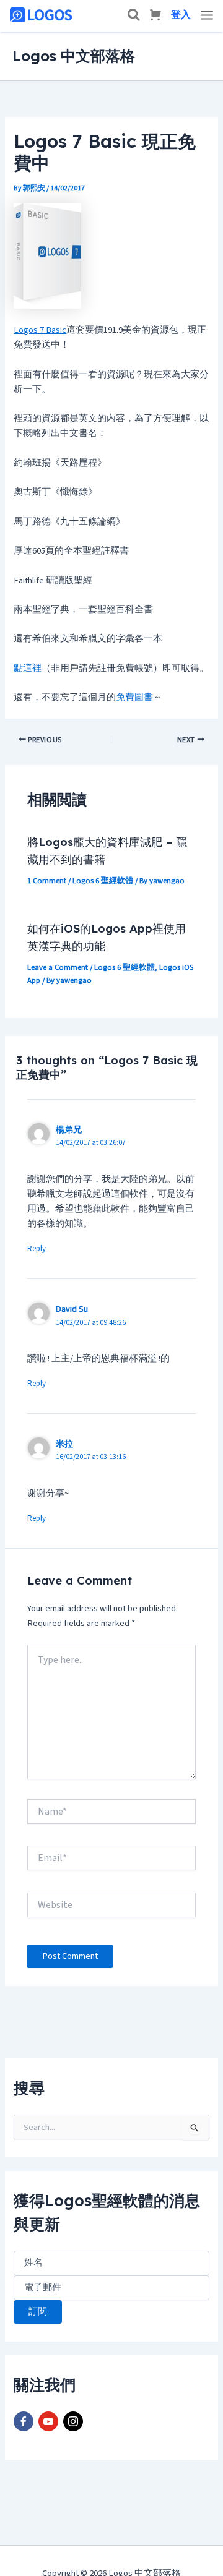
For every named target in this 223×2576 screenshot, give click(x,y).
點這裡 (28, 668)
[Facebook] (24, 2421)
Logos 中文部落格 (74, 56)
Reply (37, 1249)
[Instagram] (73, 2421)
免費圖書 (134, 697)
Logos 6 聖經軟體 (103, 881)
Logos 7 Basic (40, 330)
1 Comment (47, 881)
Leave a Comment (58, 967)
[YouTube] (48, 2421)
